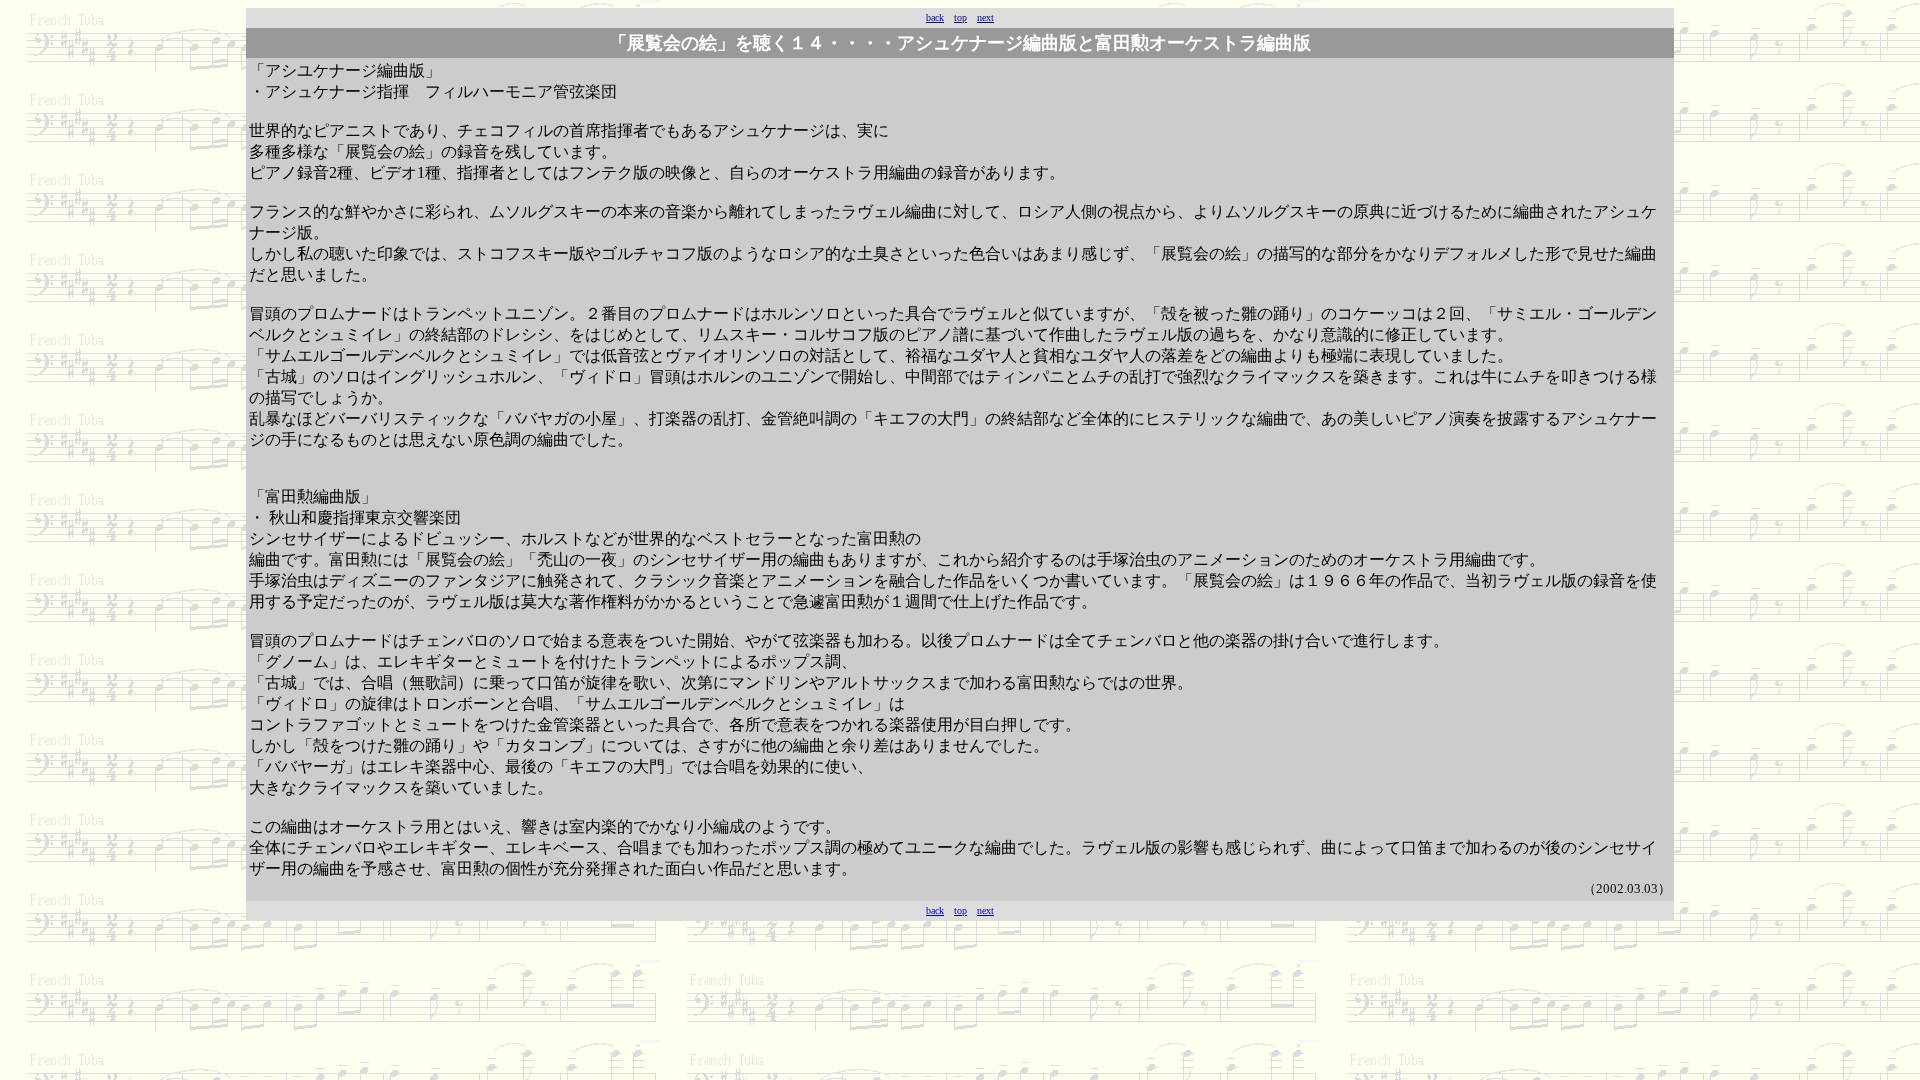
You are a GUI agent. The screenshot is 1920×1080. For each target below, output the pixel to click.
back (935, 17)
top (960, 17)
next (985, 17)
